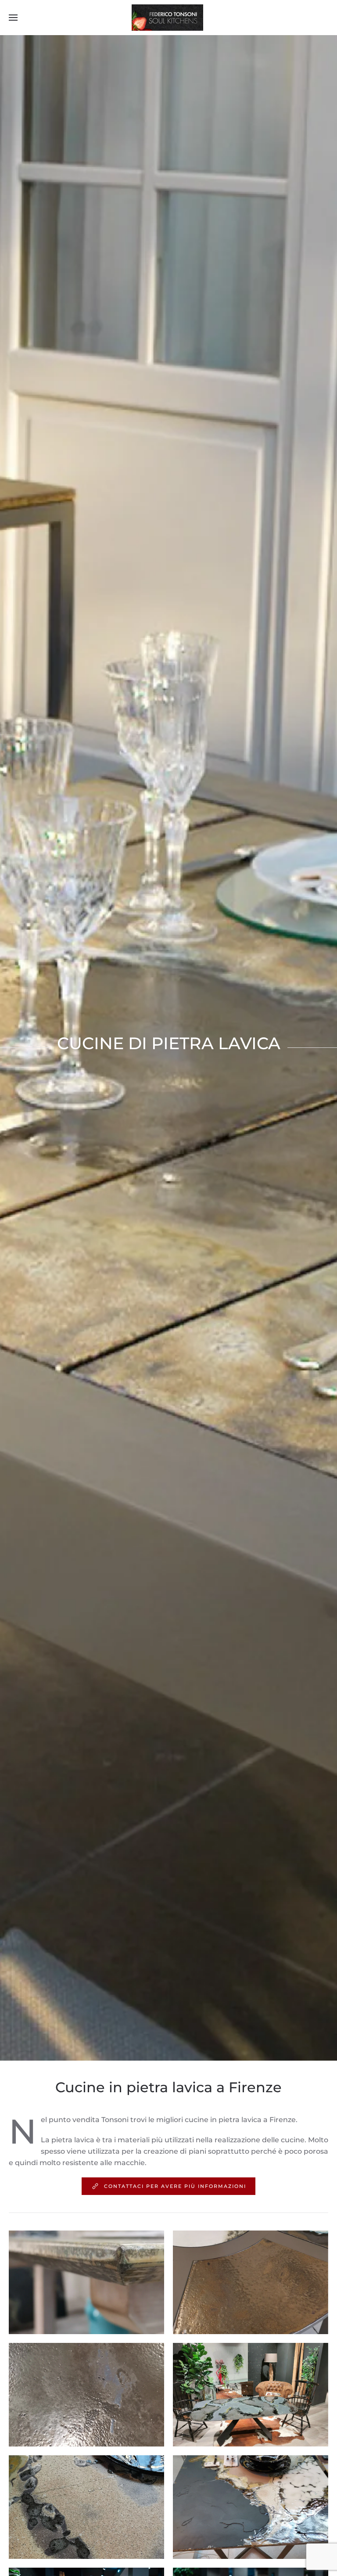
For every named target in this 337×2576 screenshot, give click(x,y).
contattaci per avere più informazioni (175, 2186)
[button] (13, 18)
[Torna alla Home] (168, 18)
